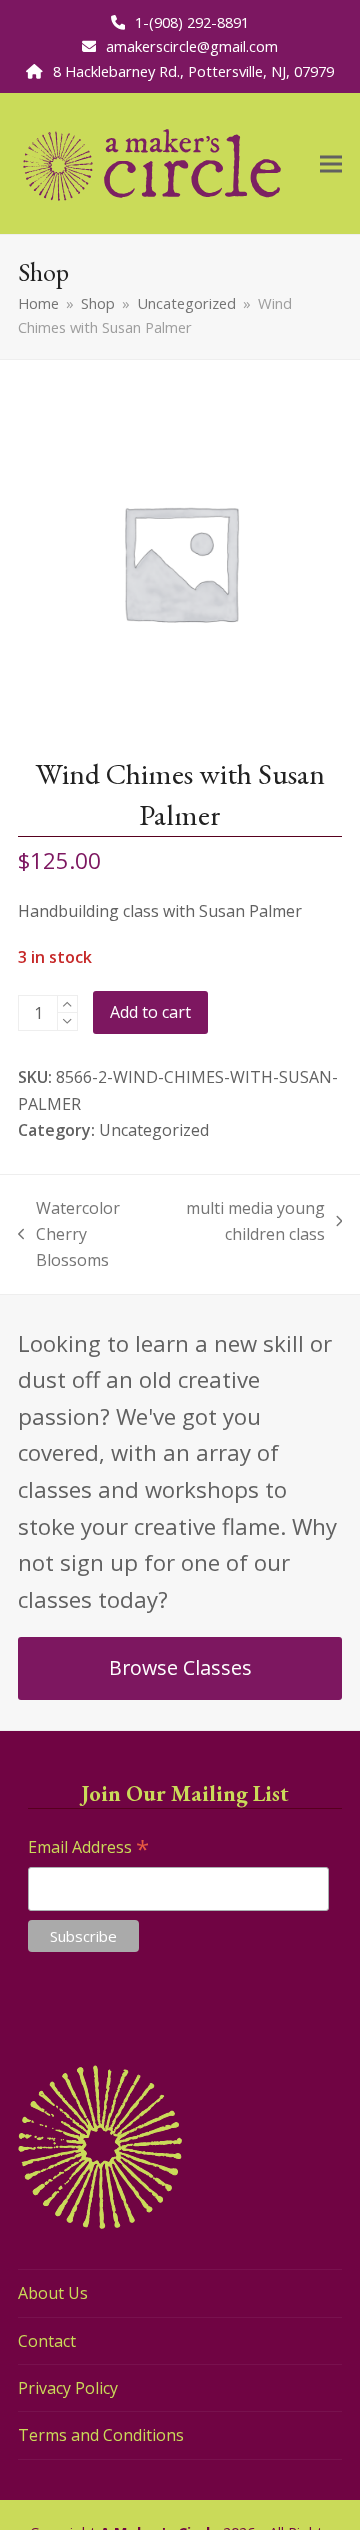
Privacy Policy (68, 2388)
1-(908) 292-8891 (192, 22)
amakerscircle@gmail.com (192, 46)
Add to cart (150, 1012)
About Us (53, 2293)
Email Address (88, 1848)
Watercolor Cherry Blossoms (69, 1235)
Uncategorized (154, 1130)
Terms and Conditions (101, 2435)
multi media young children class (253, 1222)
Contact (47, 2341)
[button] (331, 163)
